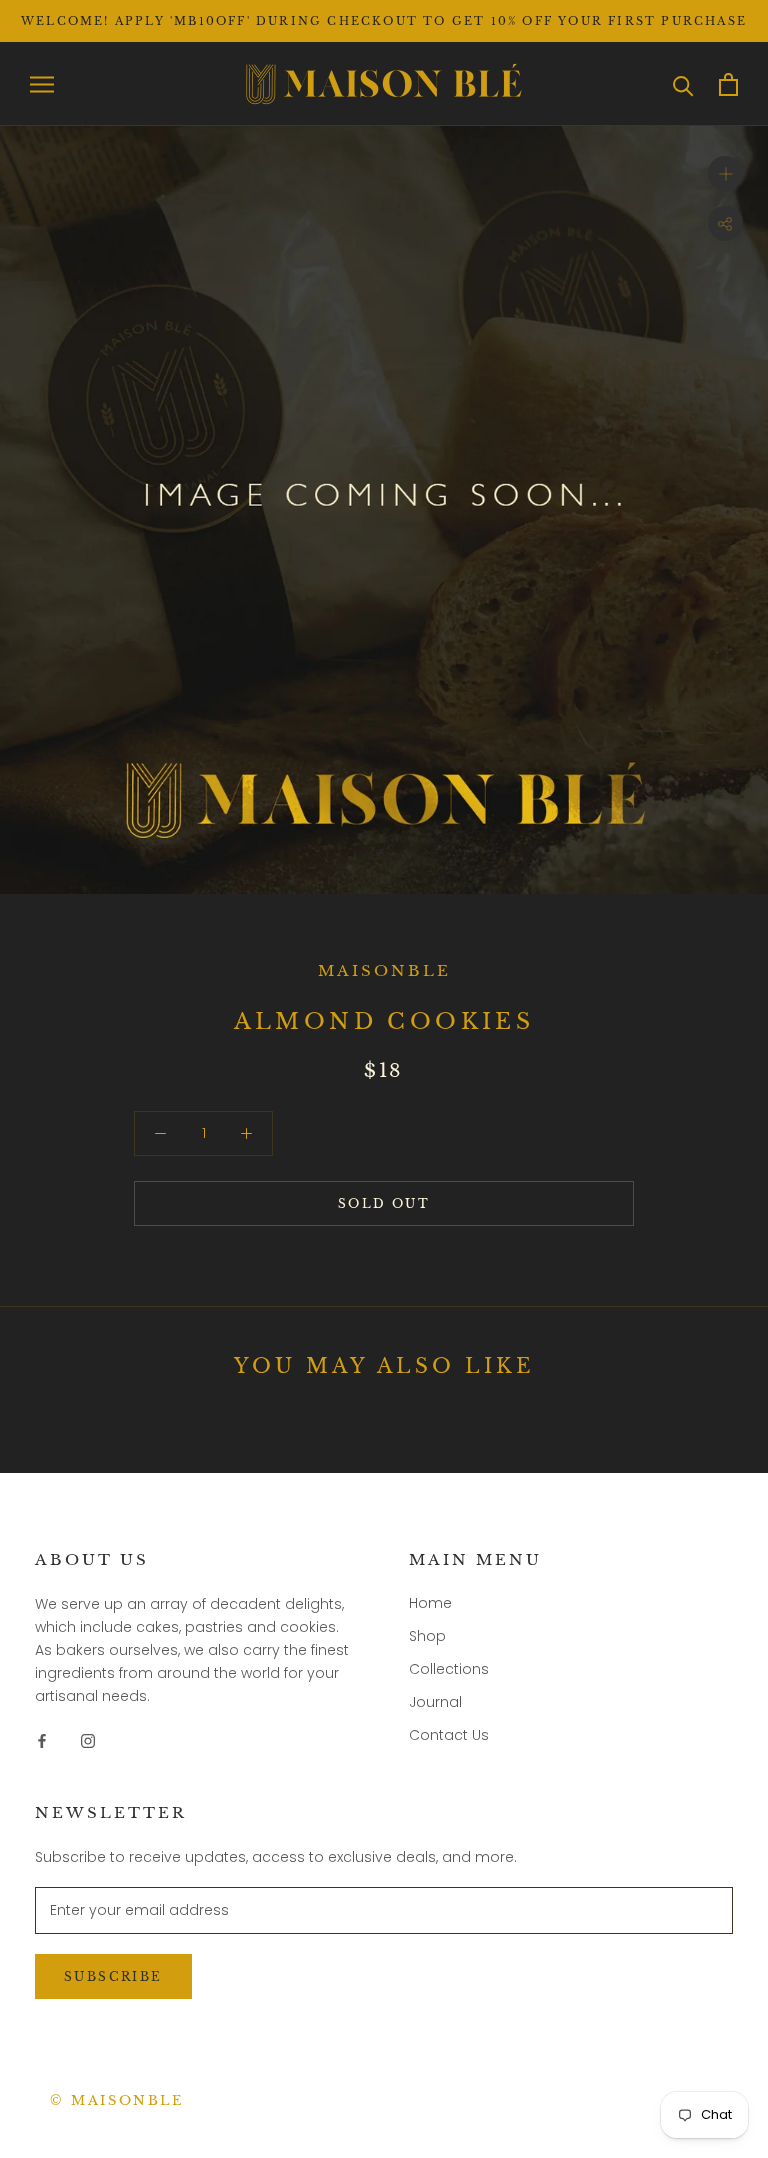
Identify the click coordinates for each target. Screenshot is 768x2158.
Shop (427, 1636)
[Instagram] (88, 1739)
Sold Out (384, 1203)
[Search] (683, 84)
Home (430, 1603)
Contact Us (449, 1735)
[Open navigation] (42, 84)
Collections (449, 1669)
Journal (435, 1702)
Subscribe (113, 1976)
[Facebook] (42, 1739)
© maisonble (117, 2100)
